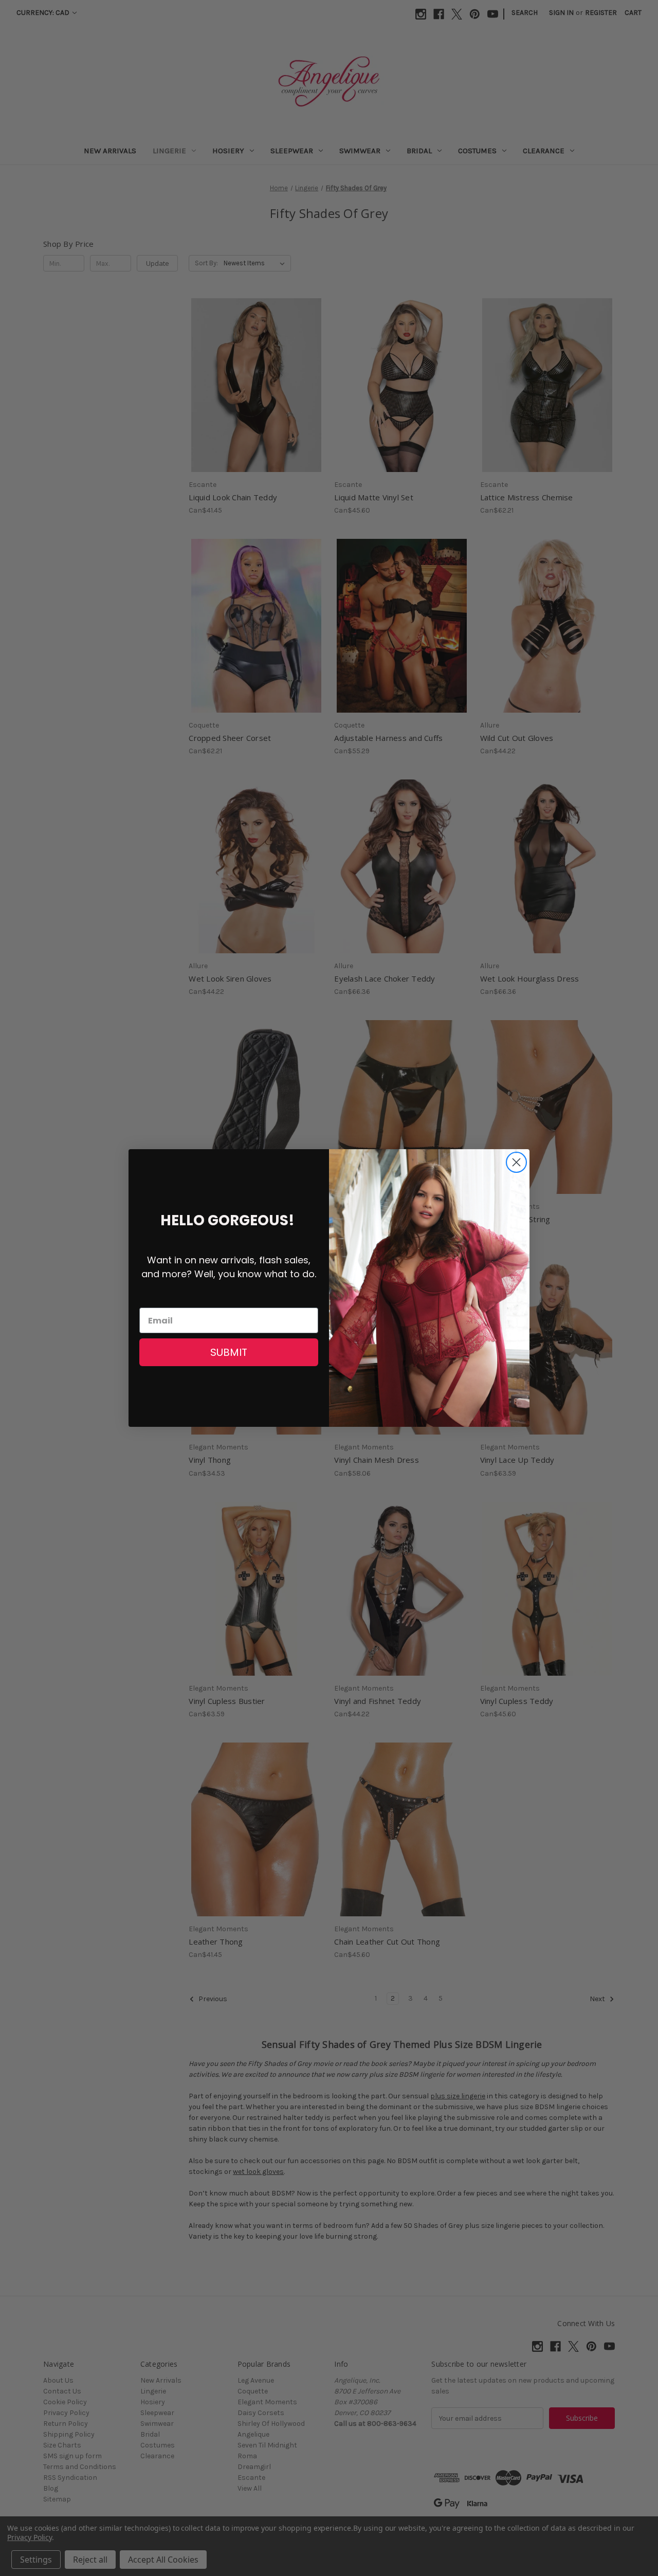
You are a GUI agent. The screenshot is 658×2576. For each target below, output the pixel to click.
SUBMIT (229, 1352)
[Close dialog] (516, 1162)
